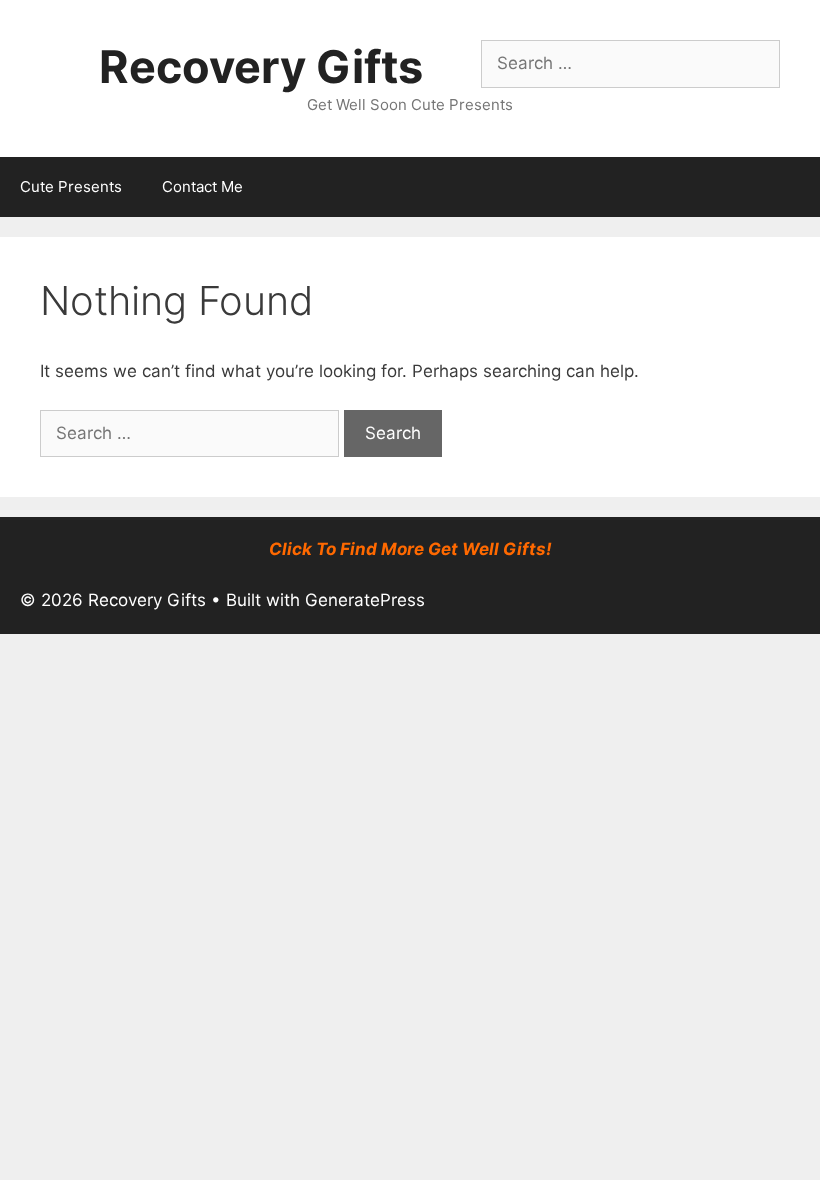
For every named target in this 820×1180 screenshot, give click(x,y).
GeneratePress (365, 600)
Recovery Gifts (261, 66)
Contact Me (202, 186)
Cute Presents (71, 186)
